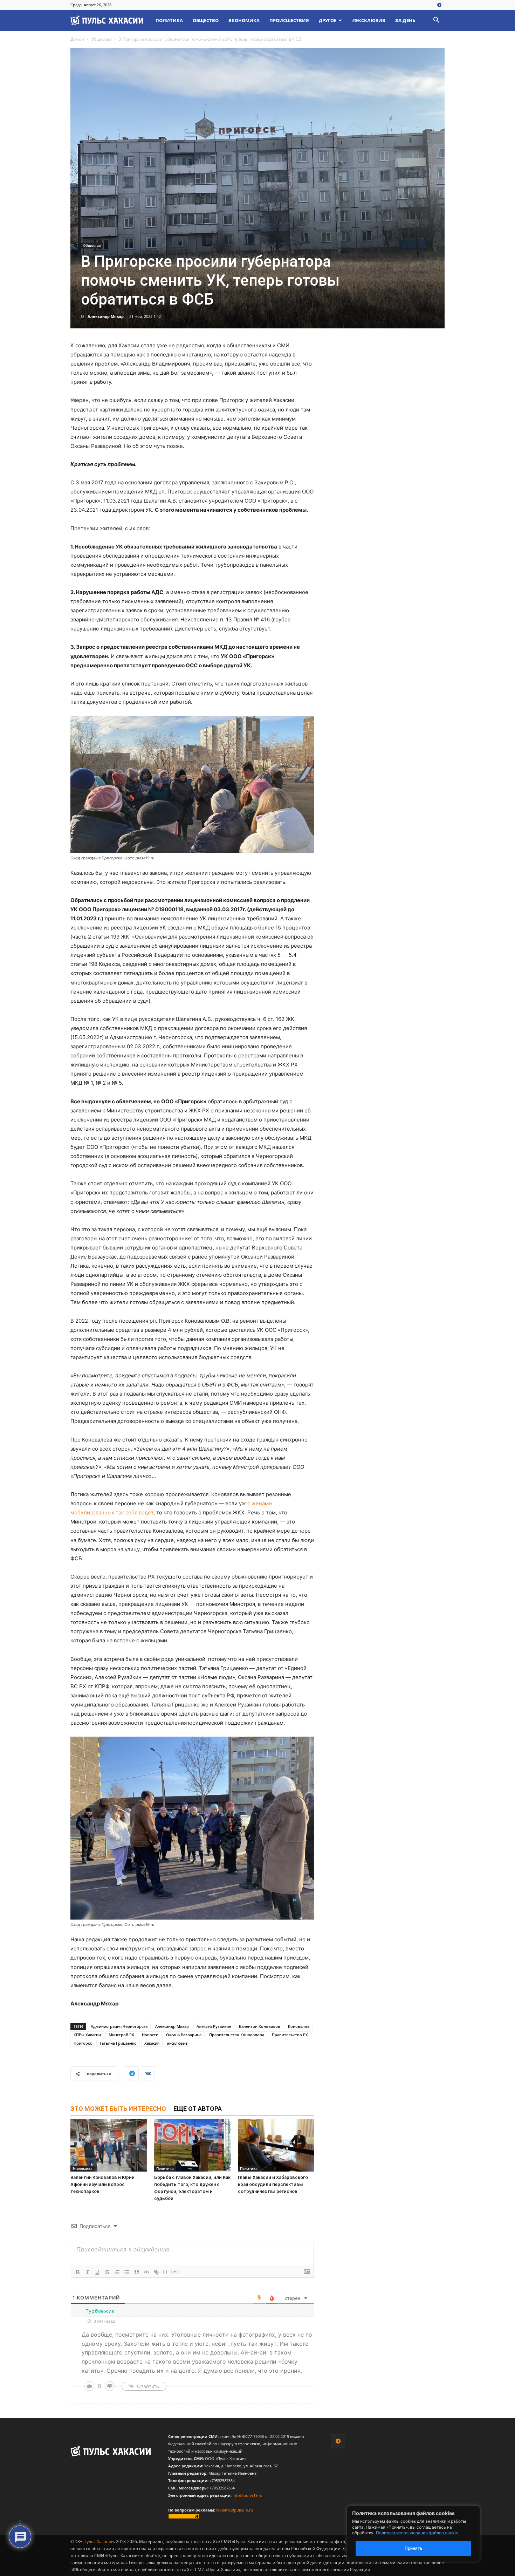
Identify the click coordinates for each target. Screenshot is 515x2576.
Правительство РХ (290, 2035)
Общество (206, 20)
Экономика (244, 20)
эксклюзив (177, 2043)
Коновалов (299, 2026)
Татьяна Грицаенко (118, 2043)
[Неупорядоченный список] (127, 2272)
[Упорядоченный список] (117, 2272)
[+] (175, 2272)
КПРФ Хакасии (87, 2035)
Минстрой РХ (121, 2035)
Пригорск (83, 2043)
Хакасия (152, 2043)
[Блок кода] (146, 2272)
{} (165, 2272)
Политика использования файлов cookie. (418, 2533)
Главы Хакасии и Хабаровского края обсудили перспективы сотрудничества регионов (273, 2184)
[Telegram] (439, 5)
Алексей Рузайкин (214, 2026)
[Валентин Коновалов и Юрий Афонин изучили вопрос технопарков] (109, 2145)
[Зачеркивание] (107, 2272)
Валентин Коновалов (260, 2026)
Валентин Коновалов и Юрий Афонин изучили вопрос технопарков (102, 2184)
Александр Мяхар (106, 316)
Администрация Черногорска (119, 2026)
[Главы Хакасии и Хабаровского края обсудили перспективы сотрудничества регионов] (276, 2145)
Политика (169, 20)
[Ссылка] (156, 2272)
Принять (414, 2548)
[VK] (148, 2073)
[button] (436, 21)
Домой (77, 39)
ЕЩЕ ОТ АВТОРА (198, 2109)
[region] (424, 2534)
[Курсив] (88, 2272)
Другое (328, 20)
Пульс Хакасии (99, 2541)
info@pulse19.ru (248, 2495)
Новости (150, 2035)
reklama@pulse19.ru (235, 2510)
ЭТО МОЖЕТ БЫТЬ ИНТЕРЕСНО (118, 2109)
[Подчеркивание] (97, 2272)
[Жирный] (78, 2272)
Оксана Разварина (184, 2035)
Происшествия (289, 20)
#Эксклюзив (369, 20)
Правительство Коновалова (237, 2035)
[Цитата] (137, 2272)
